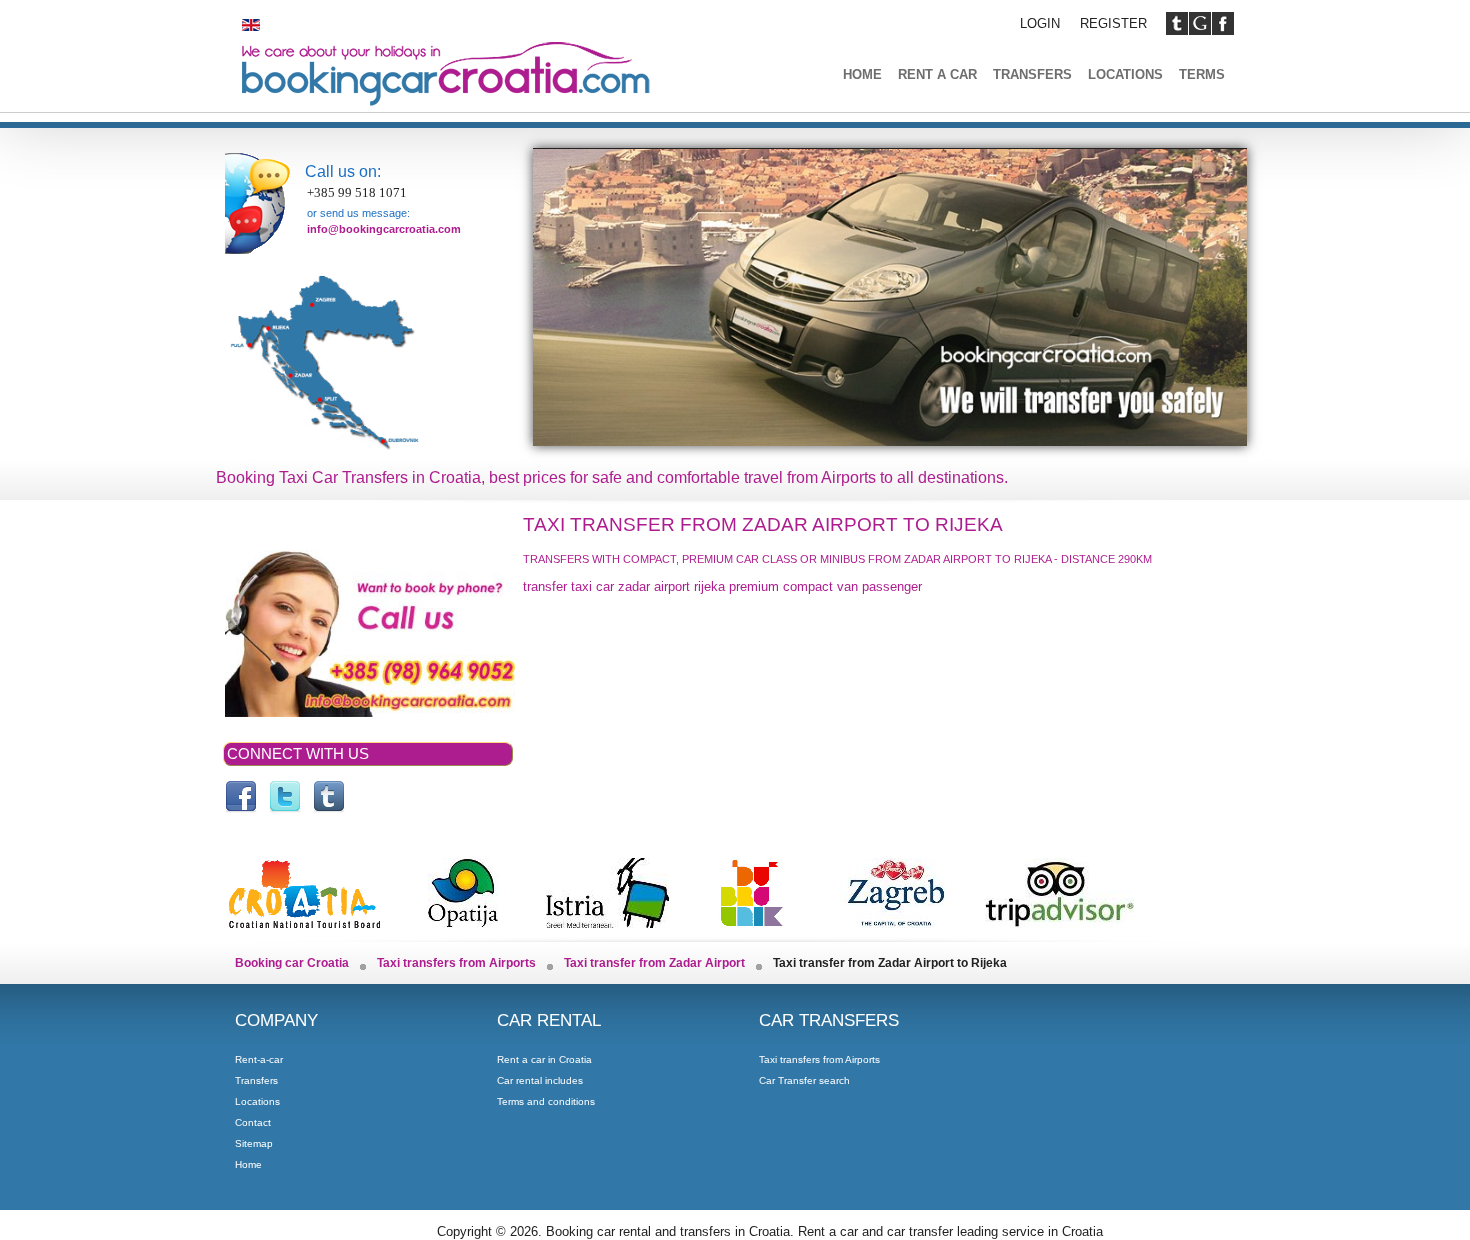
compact (808, 586)
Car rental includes (540, 1080)
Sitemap (254, 1143)
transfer (545, 586)
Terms (1202, 74)
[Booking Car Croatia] (329, 797)
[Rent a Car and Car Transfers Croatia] (241, 797)
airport (672, 586)
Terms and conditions (546, 1101)
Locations (1125, 74)
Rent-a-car (259, 1059)
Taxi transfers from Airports (456, 963)
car (605, 586)
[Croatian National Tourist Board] (304, 920)
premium (754, 586)
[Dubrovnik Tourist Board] (750, 920)
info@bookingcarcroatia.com (384, 229)
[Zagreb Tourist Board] (894, 920)
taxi (581, 586)
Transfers (1032, 74)
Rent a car (937, 74)
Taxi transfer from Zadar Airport (654, 963)
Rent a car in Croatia (544, 1059)
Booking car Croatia (292, 963)
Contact (253, 1122)
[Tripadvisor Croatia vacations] (1059, 920)
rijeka (709, 586)
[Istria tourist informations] (607, 920)
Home (862, 74)
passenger (892, 586)
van (847, 586)
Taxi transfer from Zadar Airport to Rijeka (763, 524)
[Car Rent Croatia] (285, 797)
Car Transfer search (804, 1080)
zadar (634, 586)
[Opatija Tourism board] (463, 920)
